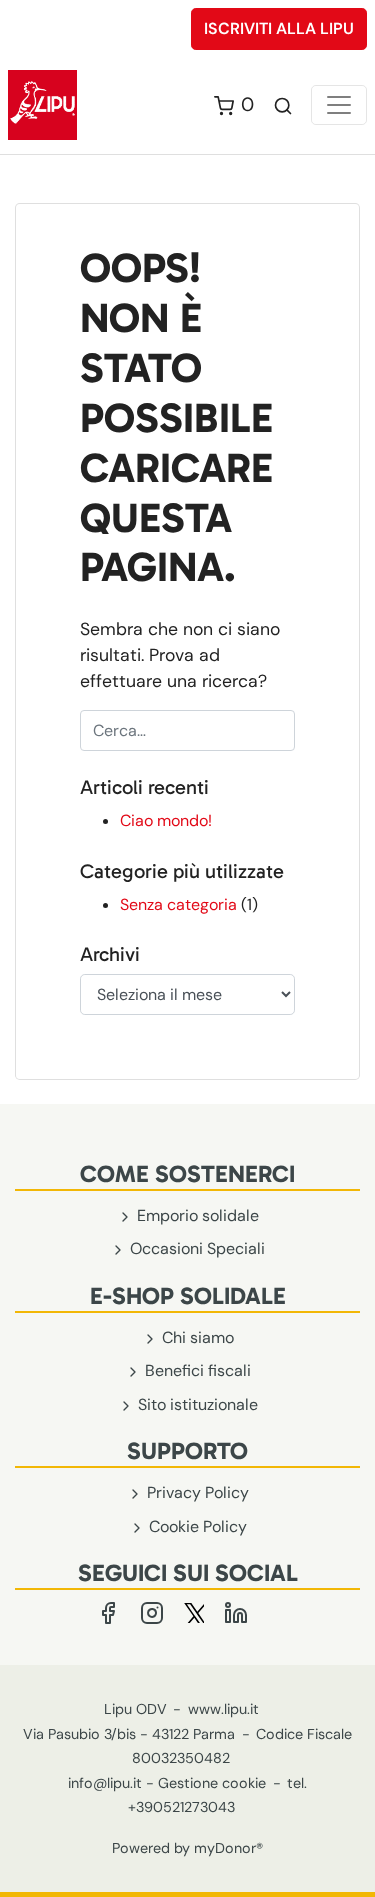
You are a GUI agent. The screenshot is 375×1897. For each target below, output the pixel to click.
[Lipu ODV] (42, 103)
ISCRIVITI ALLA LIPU (279, 28)
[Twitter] (196, 1611)
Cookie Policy (196, 1526)
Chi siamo (196, 1337)
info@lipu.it (105, 1783)
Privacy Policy (196, 1492)
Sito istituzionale (196, 1404)
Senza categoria (178, 904)
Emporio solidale (196, 1215)
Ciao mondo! (166, 820)
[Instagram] (154, 1611)
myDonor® (228, 1848)
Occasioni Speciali (195, 1248)
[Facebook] (110, 1611)
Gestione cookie (212, 1783)
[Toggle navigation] (339, 105)
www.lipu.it (223, 1709)
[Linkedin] (236, 1611)
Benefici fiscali (196, 1370)
